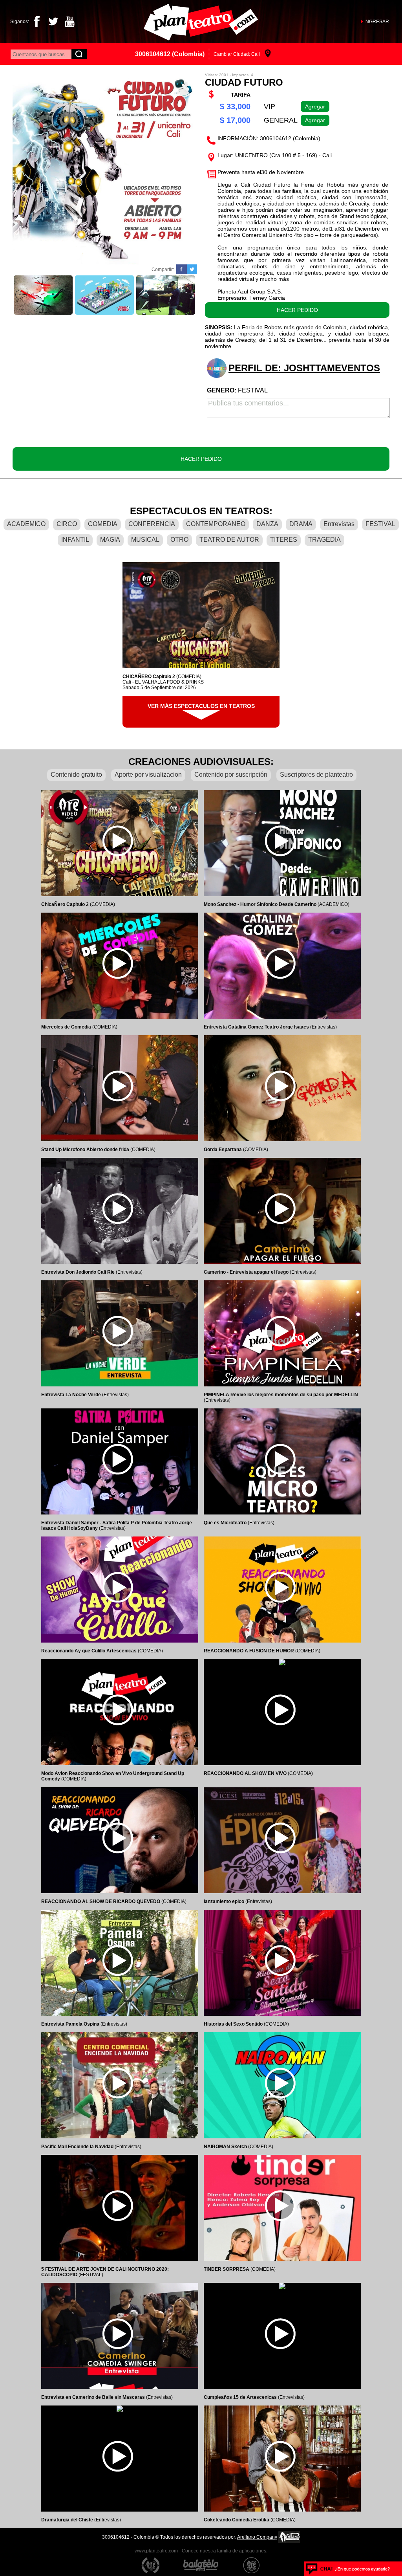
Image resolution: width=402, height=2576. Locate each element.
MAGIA (110, 540)
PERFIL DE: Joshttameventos (304, 368)
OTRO (179, 540)
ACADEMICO (26, 524)
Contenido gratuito (76, 775)
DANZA (267, 524)
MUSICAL (145, 540)
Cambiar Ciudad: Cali (237, 54)
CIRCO (67, 524)
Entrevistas (339, 524)
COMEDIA (103, 524)
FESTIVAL (380, 524)
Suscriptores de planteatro (316, 775)
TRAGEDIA (324, 540)
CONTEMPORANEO (216, 524)
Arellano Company (257, 2537)
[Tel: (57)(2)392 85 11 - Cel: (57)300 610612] (348, 2569)
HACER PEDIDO (297, 310)
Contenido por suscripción (231, 775)
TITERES (284, 540)
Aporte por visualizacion (148, 775)
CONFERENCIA (152, 524)
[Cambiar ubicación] (268, 54)
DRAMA (301, 524)
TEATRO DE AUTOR (229, 540)
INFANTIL (75, 540)
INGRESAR (377, 22)
